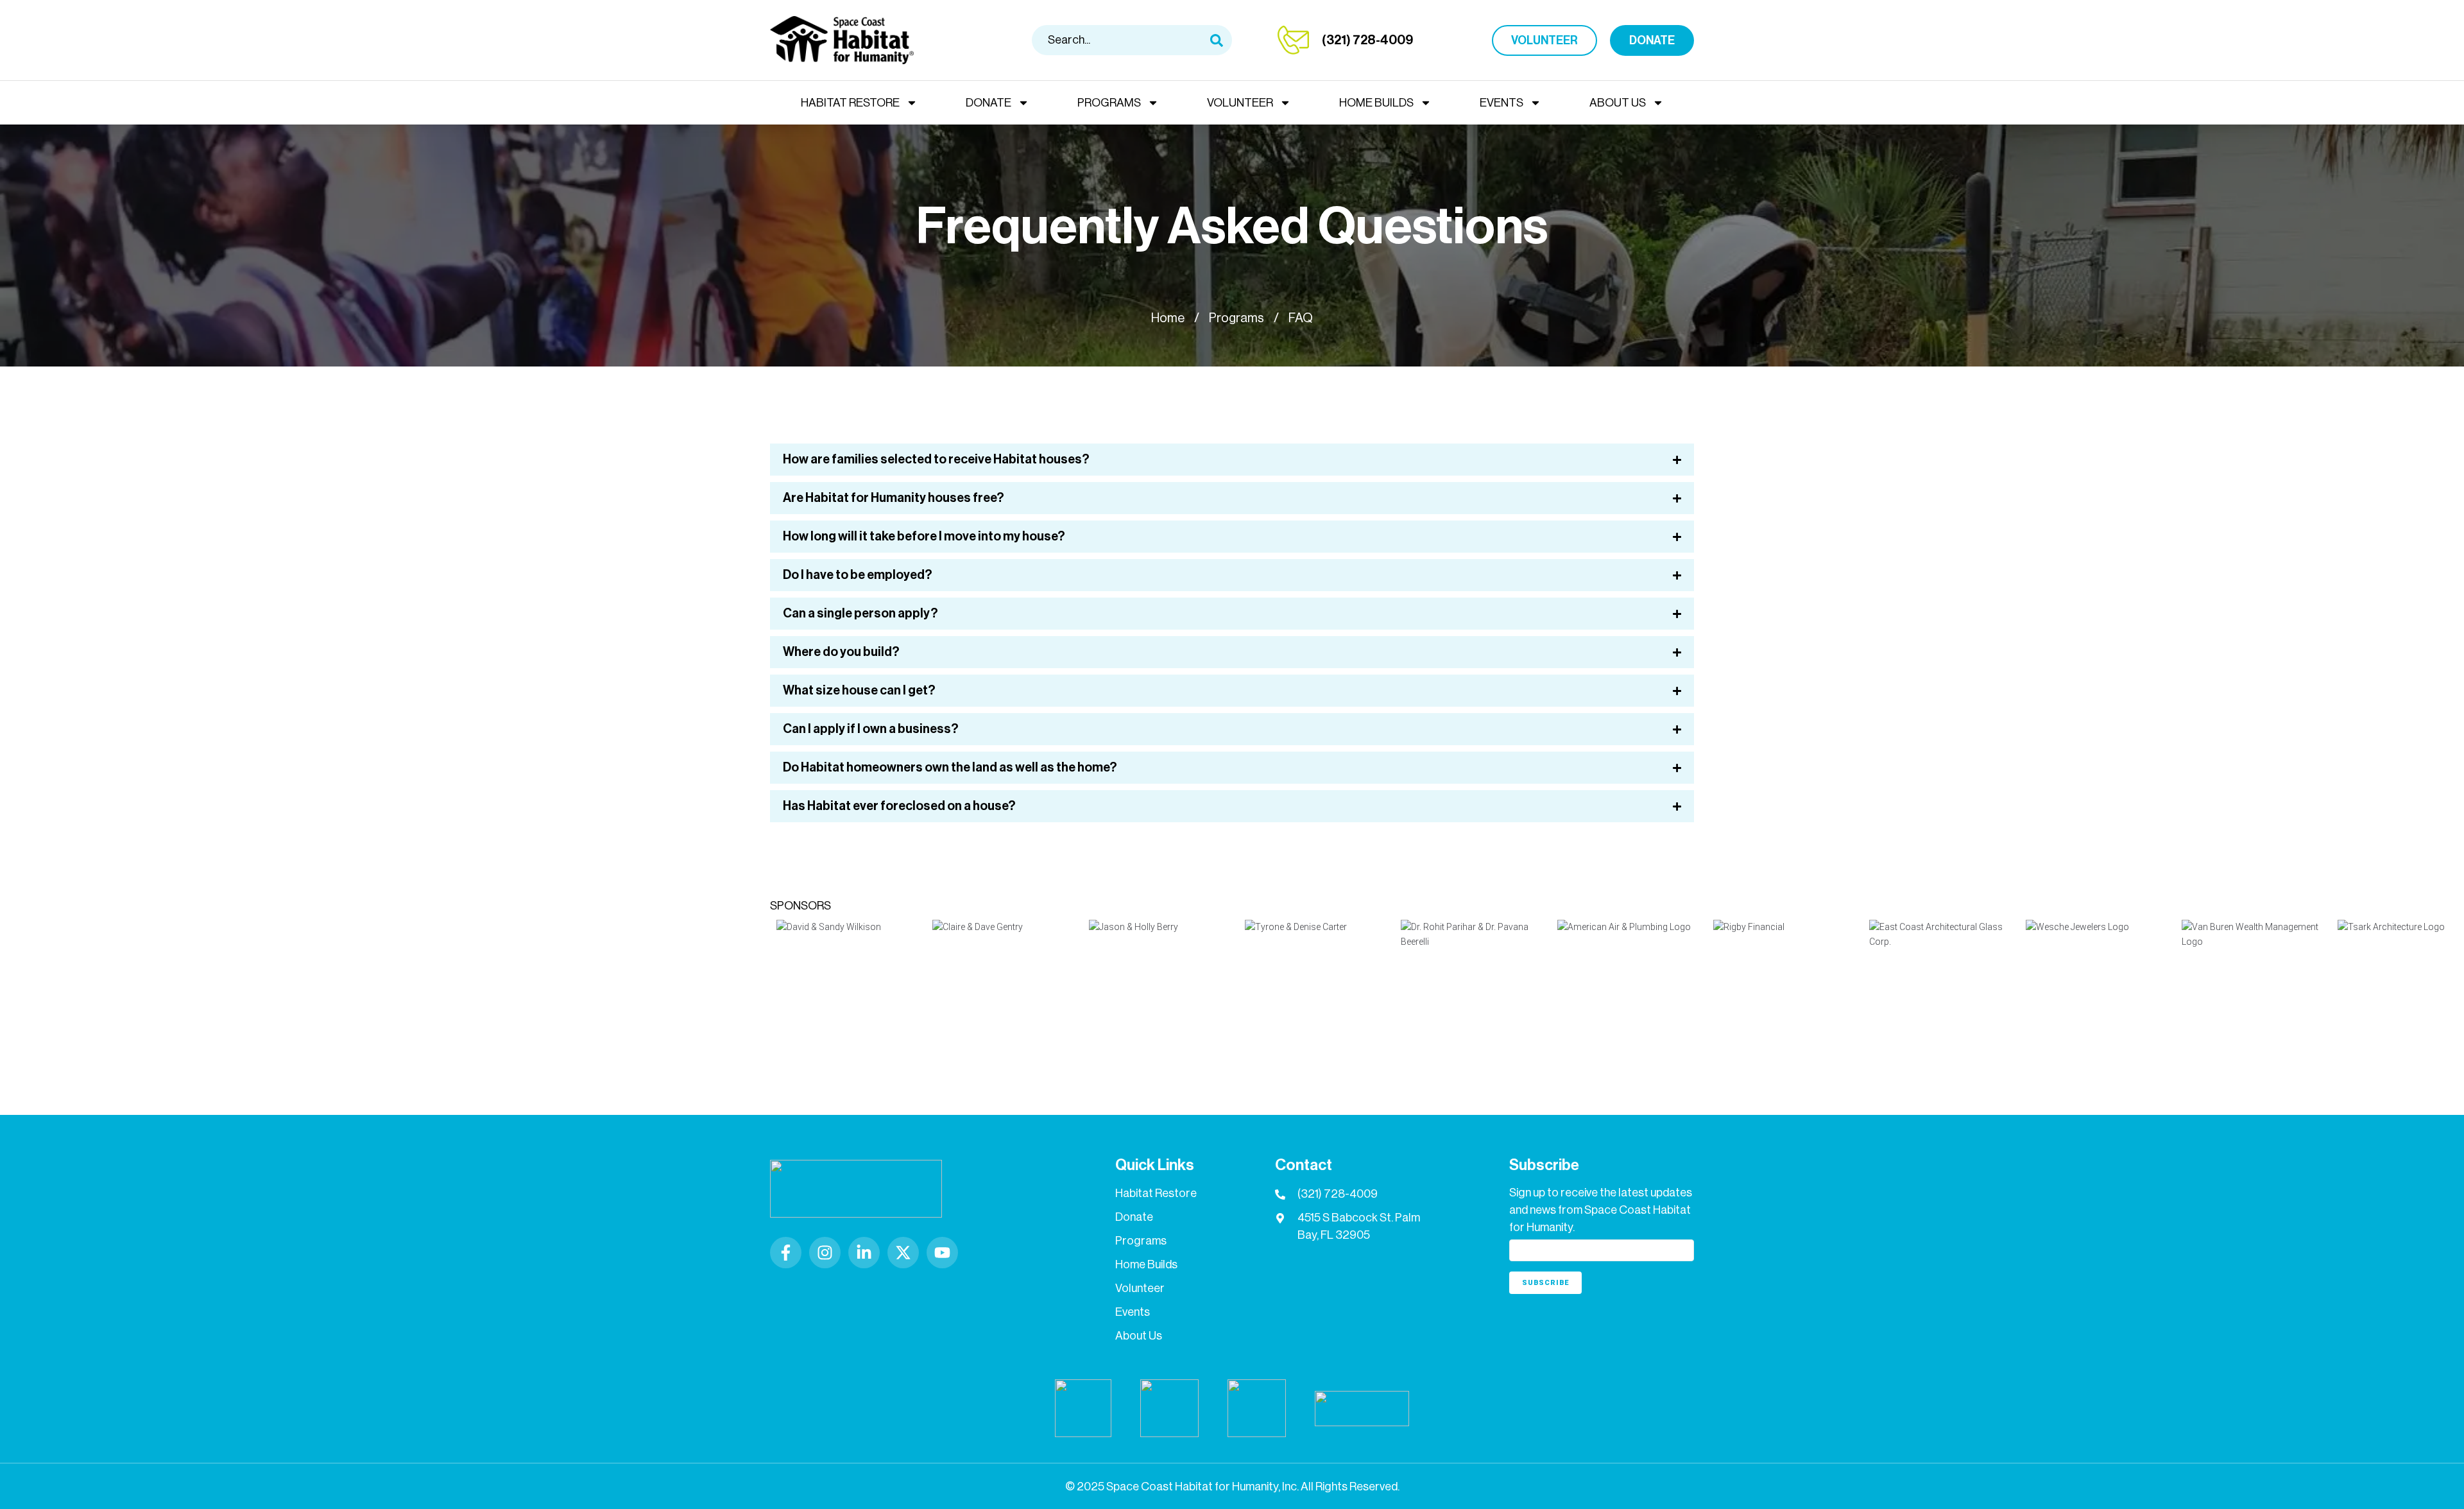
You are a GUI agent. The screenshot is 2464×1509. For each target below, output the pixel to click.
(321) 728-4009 (1367, 40)
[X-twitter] (903, 1253)
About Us (1618, 103)
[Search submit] (1217, 40)
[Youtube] (942, 1253)
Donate (988, 103)
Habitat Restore (850, 103)
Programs (1109, 103)
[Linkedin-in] (864, 1253)
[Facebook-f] (786, 1253)
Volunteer (1240, 103)
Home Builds (1376, 103)
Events (1502, 103)
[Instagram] (825, 1253)
